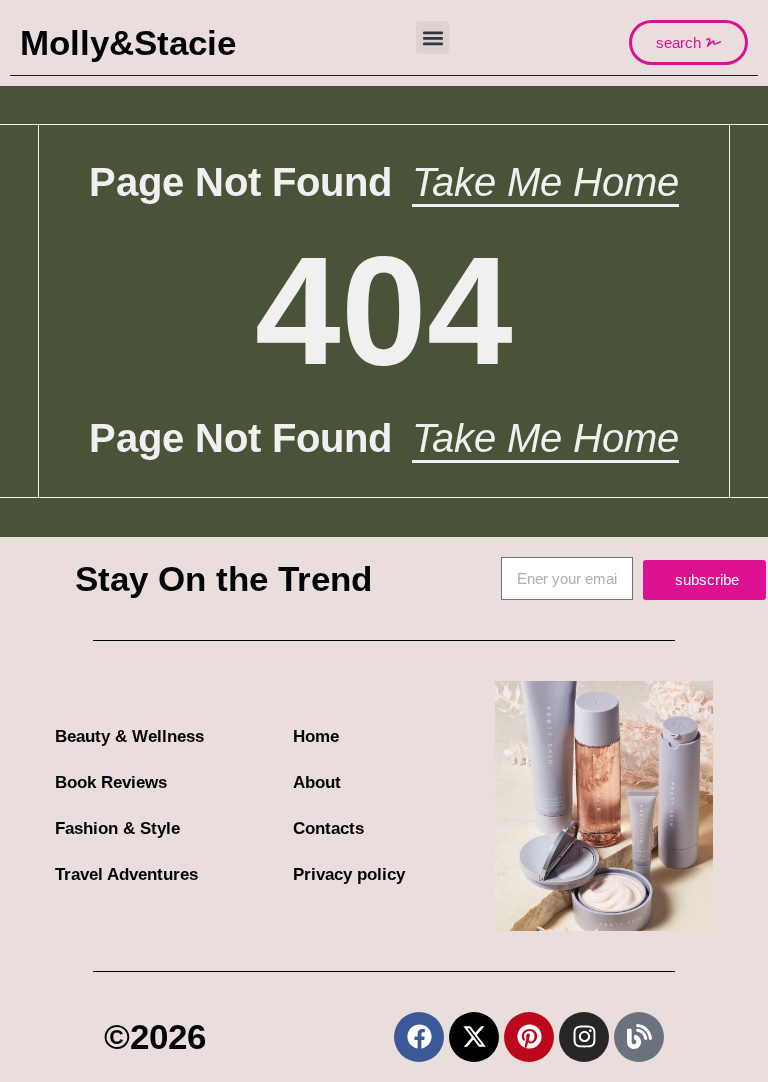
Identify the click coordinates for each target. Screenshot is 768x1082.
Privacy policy (349, 874)
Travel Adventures (126, 874)
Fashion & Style (117, 828)
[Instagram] (584, 1037)
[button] (432, 37)
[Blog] (639, 1037)
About (317, 782)
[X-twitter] (474, 1037)
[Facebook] (419, 1037)
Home (316, 736)
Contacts (328, 828)
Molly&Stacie (128, 42)
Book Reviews (111, 782)
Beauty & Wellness (129, 736)
